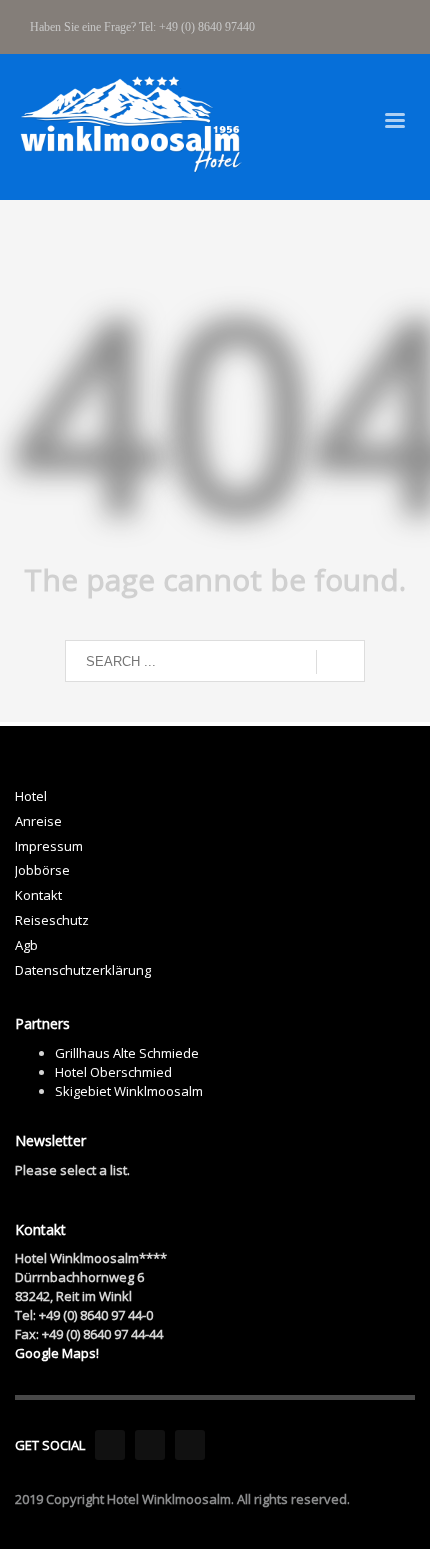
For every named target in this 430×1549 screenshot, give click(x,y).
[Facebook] (110, 1445)
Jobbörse (42, 870)
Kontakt (38, 895)
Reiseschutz (52, 920)
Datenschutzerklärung (83, 970)
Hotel (31, 796)
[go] (340, 662)
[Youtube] (150, 1445)
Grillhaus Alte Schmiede (127, 1053)
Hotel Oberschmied (113, 1072)
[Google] (190, 1445)
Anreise (38, 821)
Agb (26, 945)
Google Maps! (57, 1353)
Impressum (49, 846)
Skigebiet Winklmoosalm (129, 1091)
